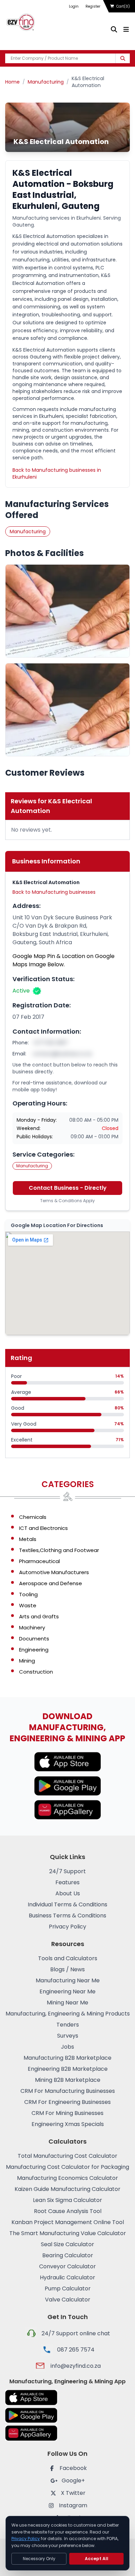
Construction (36, 1672)
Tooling (28, 1594)
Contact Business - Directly (68, 1188)
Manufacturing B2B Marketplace (67, 2058)
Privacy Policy (67, 1927)
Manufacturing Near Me (68, 1980)
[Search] (123, 58)
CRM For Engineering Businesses (67, 2102)
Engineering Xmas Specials (68, 2124)
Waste (28, 1605)
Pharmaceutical (39, 1561)
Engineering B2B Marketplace (68, 2069)
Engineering (34, 1650)
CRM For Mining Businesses (67, 2113)
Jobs (67, 2047)
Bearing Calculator (68, 2255)
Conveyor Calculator (67, 2266)
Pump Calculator (68, 2288)
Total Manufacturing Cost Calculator (67, 2156)
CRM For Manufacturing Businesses (68, 2091)
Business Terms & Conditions (67, 1916)
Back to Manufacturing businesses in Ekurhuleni (57, 473)
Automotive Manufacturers (54, 1572)
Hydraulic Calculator (67, 2277)
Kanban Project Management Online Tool (68, 2222)
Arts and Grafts (39, 1616)
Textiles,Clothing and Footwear (59, 1550)
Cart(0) (123, 6)
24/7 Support (67, 1871)
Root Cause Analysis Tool (68, 2211)
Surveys (68, 2036)
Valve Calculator (68, 2300)
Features (67, 1882)
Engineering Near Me (67, 1991)
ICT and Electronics (43, 1528)
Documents (34, 1639)
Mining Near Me (67, 2003)
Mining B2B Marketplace (68, 2080)
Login (74, 6)
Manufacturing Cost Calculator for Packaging (67, 2167)
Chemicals (33, 1517)
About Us (68, 1893)
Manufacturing (46, 82)
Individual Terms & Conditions (67, 1904)
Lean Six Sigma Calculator (67, 2200)
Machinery (32, 1627)
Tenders (68, 2025)
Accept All (97, 2559)
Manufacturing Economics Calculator (67, 2178)
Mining (27, 1661)
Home (12, 82)
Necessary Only (39, 2559)
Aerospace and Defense (51, 1583)
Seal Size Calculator (67, 2244)
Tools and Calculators (68, 1958)
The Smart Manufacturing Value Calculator (68, 2233)
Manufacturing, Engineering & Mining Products (68, 2014)
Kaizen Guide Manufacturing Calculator (67, 2189)
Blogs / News (67, 1969)
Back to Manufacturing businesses (54, 892)
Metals (28, 1539)
